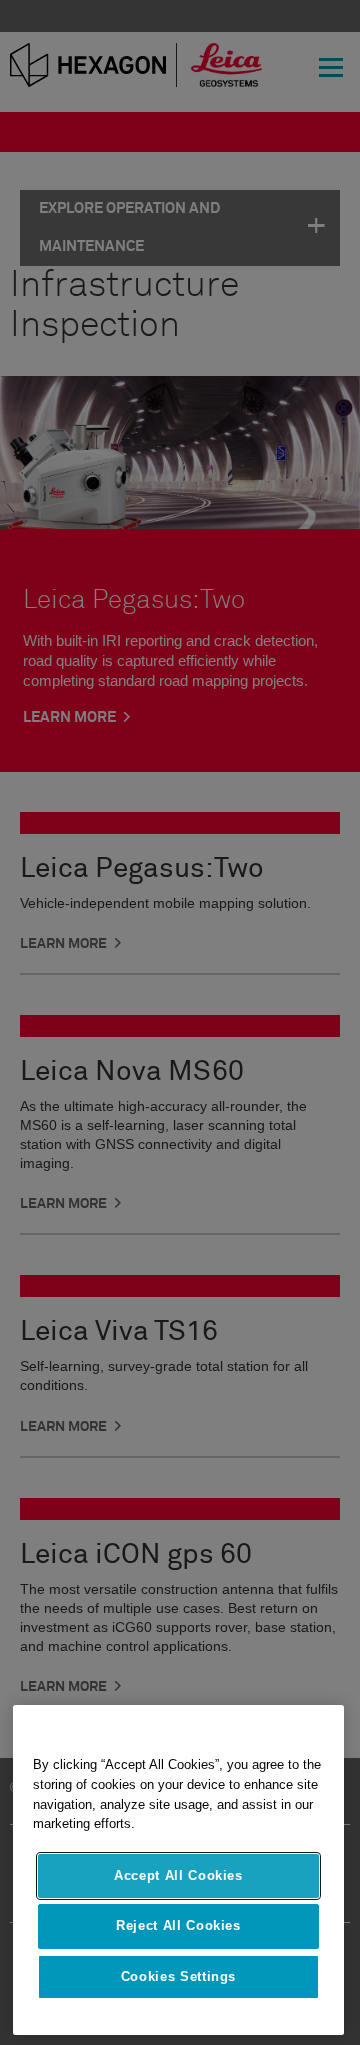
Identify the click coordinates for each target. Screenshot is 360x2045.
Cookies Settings (179, 1976)
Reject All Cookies (178, 1925)
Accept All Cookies (178, 1875)
